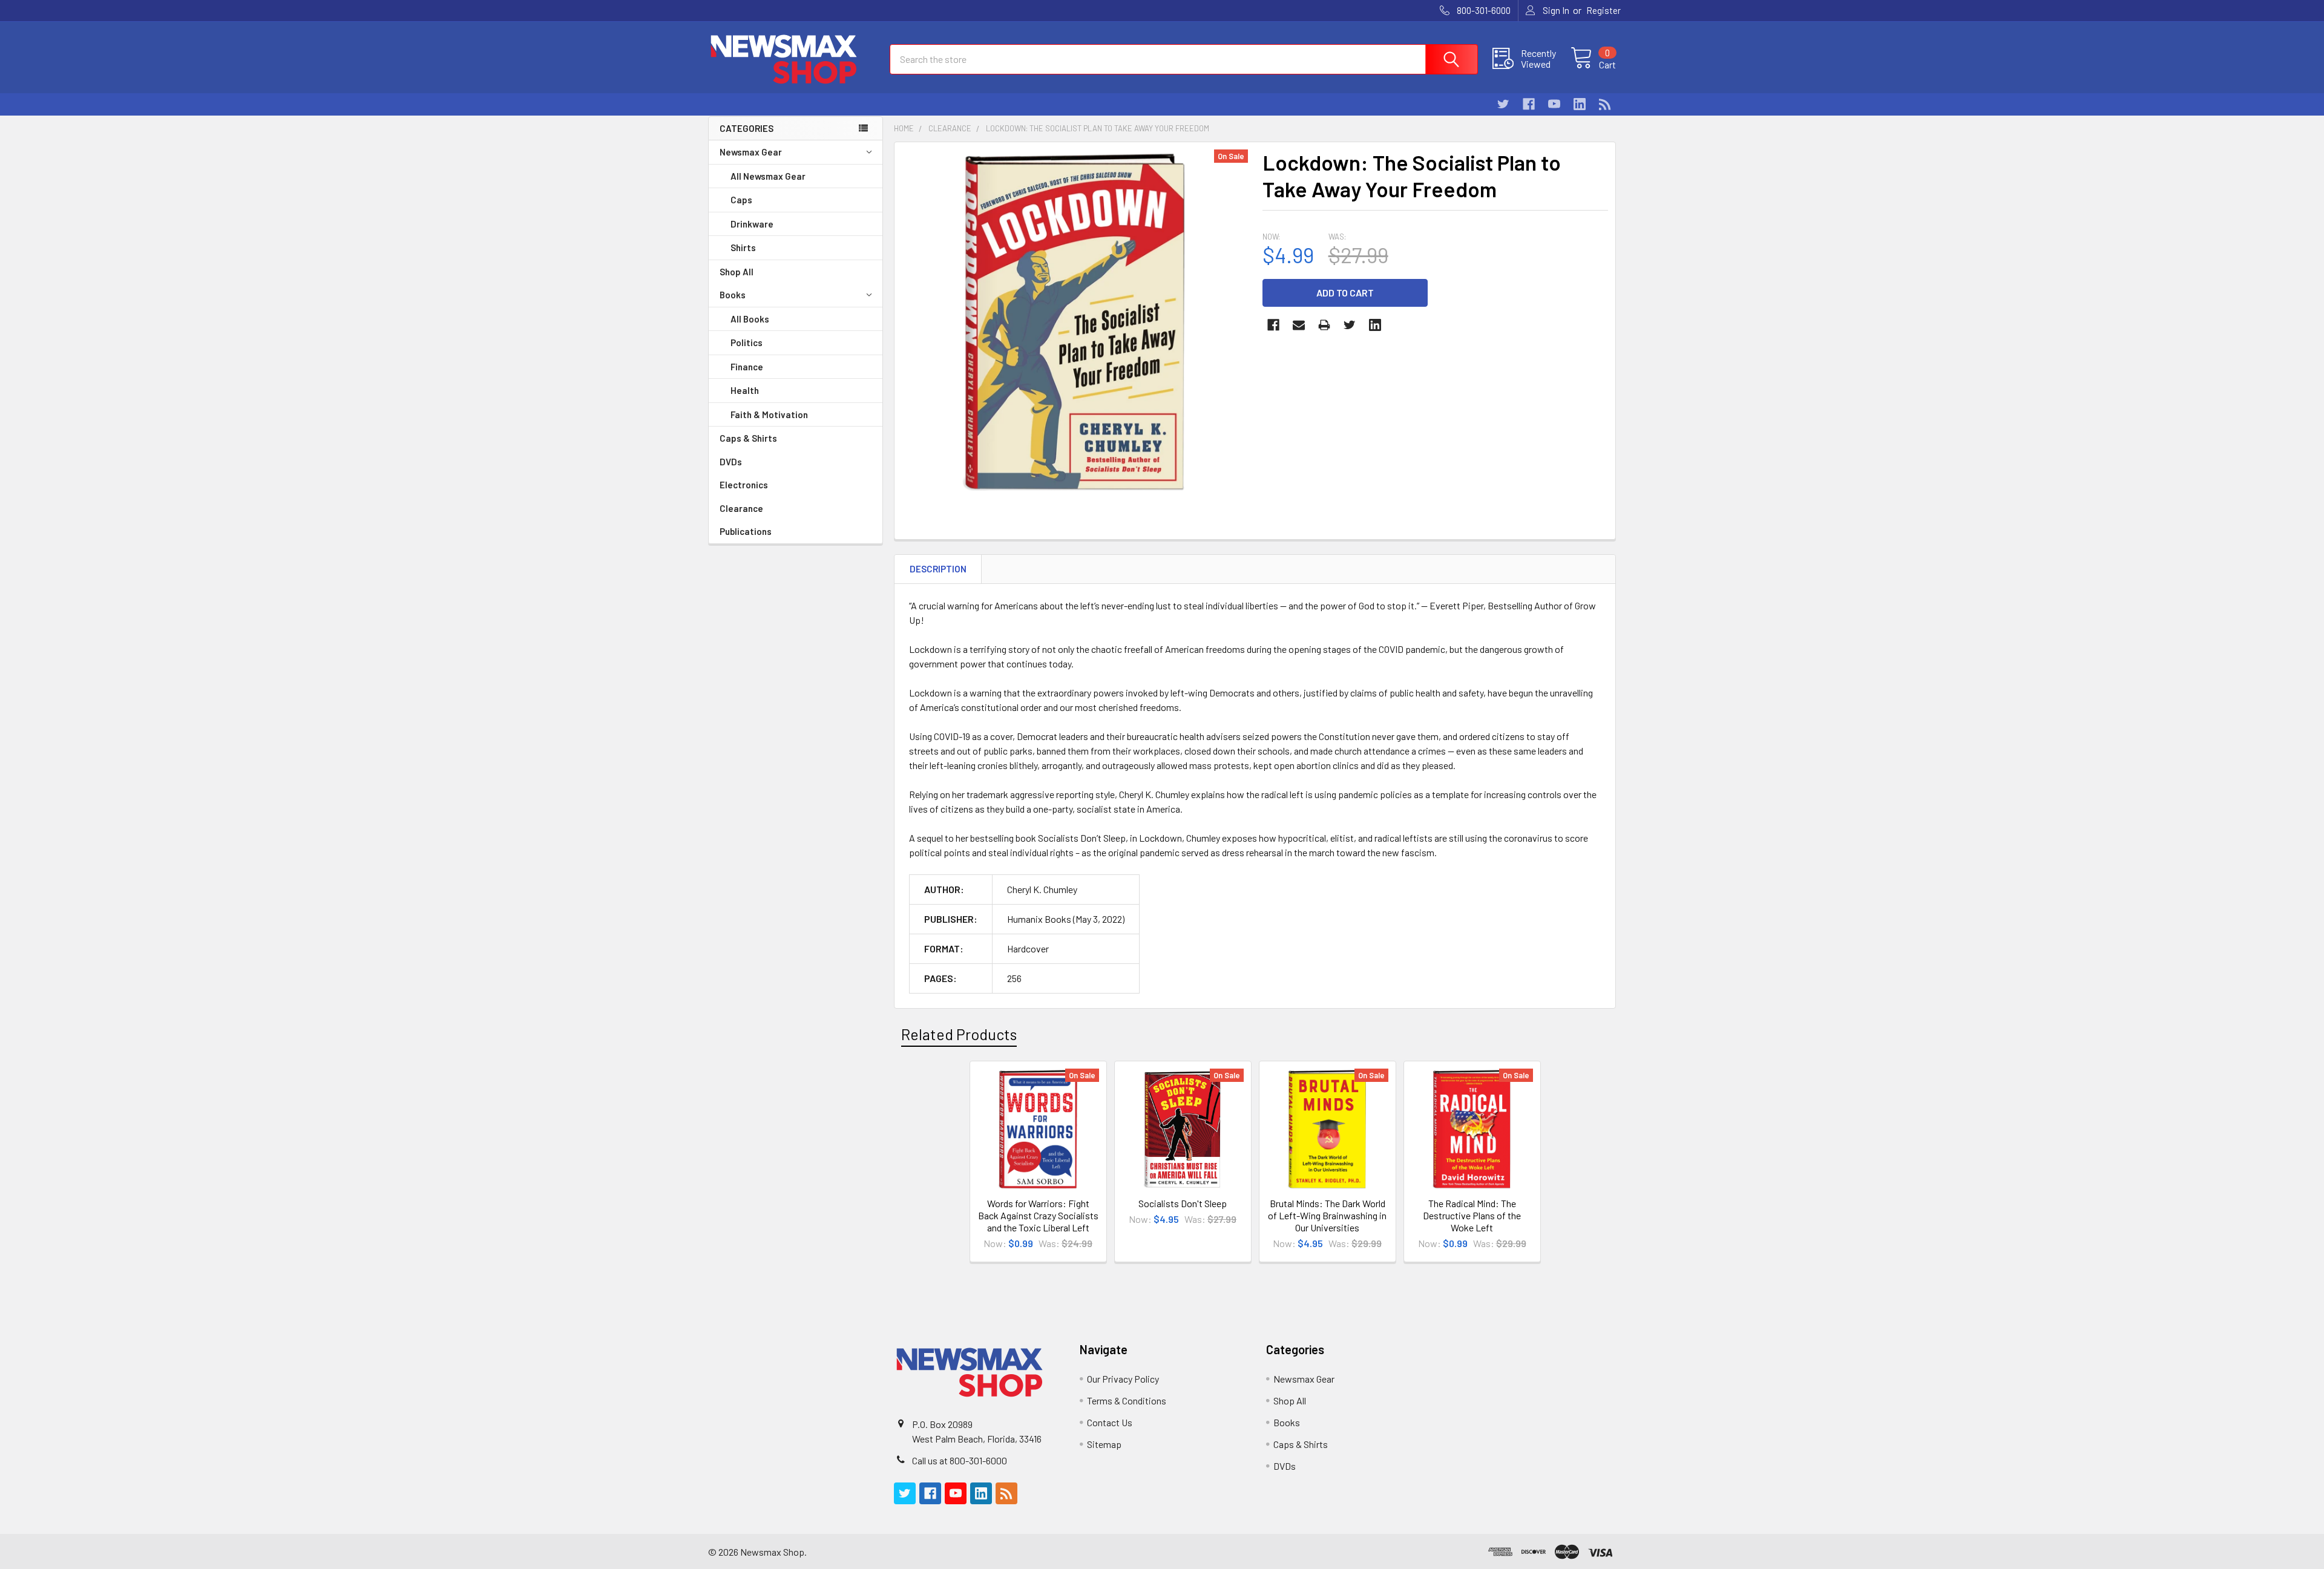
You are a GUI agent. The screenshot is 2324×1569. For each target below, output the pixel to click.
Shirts (743, 247)
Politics (747, 342)
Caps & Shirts (748, 438)
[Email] (1299, 325)
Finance (747, 367)
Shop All (737, 272)
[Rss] (1605, 104)
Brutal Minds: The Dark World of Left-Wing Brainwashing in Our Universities (1327, 1215)
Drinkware (752, 224)
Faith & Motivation (769, 414)
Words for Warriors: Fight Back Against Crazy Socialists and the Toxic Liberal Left (1038, 1215)
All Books (750, 319)
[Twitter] (1503, 104)
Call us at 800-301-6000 (960, 1460)
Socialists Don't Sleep (1183, 1203)
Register (1603, 10)
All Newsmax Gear (768, 176)
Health (745, 390)
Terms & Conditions (1127, 1400)
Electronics (744, 485)
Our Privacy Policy (1123, 1379)
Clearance (741, 508)
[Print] (1324, 325)
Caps (741, 200)
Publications (746, 531)
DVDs (731, 462)
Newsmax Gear (751, 152)
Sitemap (1104, 1444)
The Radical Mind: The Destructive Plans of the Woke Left (1472, 1215)
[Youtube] (1554, 104)
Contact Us (1110, 1422)
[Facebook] (1529, 104)
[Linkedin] (1580, 104)
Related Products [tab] (959, 1034)
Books (733, 295)
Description (938, 569)
